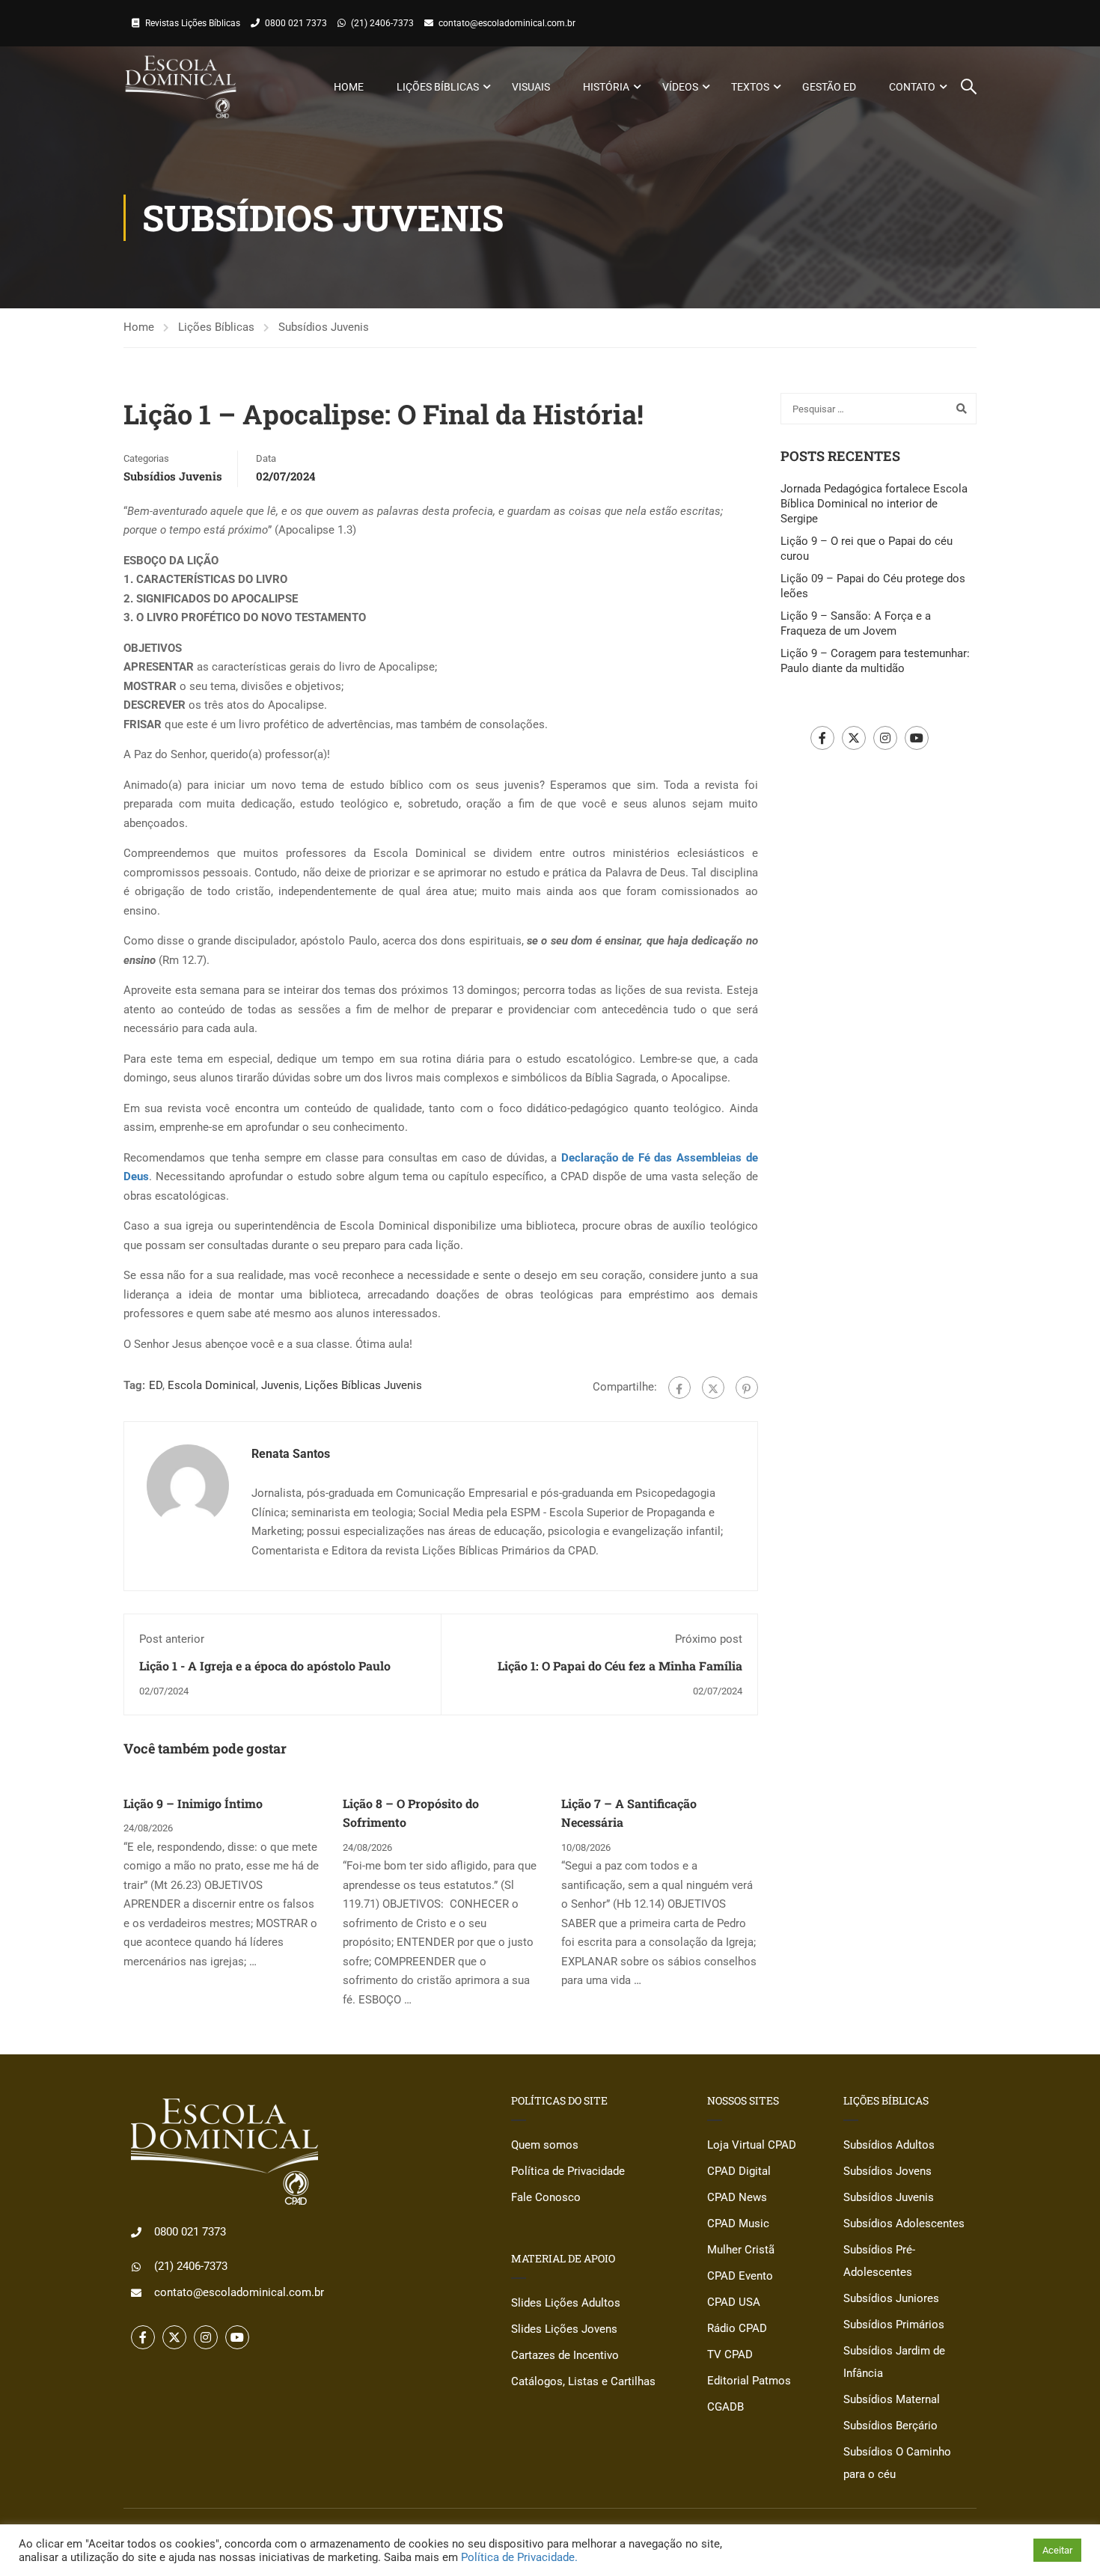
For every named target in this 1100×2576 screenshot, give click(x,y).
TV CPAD (730, 2354)
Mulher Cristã (741, 2250)
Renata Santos (291, 1454)
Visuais (531, 87)
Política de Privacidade (568, 2171)
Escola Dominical (212, 1385)
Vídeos (680, 87)
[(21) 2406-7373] (136, 2267)
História (606, 87)
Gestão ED (829, 87)
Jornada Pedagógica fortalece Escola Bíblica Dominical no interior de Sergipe (874, 504)
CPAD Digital (739, 2171)
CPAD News (737, 2197)
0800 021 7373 (296, 23)
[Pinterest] (747, 1388)
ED (156, 1385)
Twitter (854, 738)
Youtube (917, 738)
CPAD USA (734, 2302)
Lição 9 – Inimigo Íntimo (193, 1803)
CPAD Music (738, 2224)
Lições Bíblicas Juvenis (363, 1385)
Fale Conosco (546, 2197)
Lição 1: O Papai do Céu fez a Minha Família (620, 1666)
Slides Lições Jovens (564, 2329)
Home (349, 87)
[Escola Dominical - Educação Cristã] (181, 87)
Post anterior (172, 1639)
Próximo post (709, 1639)
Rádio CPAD (737, 2328)
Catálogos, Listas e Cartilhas (583, 2381)
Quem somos (545, 2145)
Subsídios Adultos (889, 2145)
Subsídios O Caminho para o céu (897, 2463)
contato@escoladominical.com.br (507, 23)
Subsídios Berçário (890, 2426)
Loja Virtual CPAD (752, 2145)
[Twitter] (713, 1388)
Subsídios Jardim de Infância (894, 2362)
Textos (750, 87)
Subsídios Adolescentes (904, 2224)
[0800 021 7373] (136, 2232)
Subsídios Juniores (891, 2298)
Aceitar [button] (1057, 2550)
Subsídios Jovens (887, 2171)
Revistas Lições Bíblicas (193, 23)
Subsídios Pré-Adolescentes (879, 2261)
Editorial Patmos (749, 2381)
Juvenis (280, 1385)
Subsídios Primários (894, 2325)
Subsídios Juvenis (324, 327)
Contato (912, 87)
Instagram (885, 738)
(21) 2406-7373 (382, 23)
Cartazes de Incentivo (565, 2355)
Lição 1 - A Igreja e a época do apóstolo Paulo (265, 1666)
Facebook (822, 738)
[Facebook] (679, 1388)
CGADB (725, 2407)
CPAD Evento (740, 2276)
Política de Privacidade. (519, 2557)
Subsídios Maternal (892, 2399)
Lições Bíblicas (438, 87)
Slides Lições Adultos (566, 2303)
